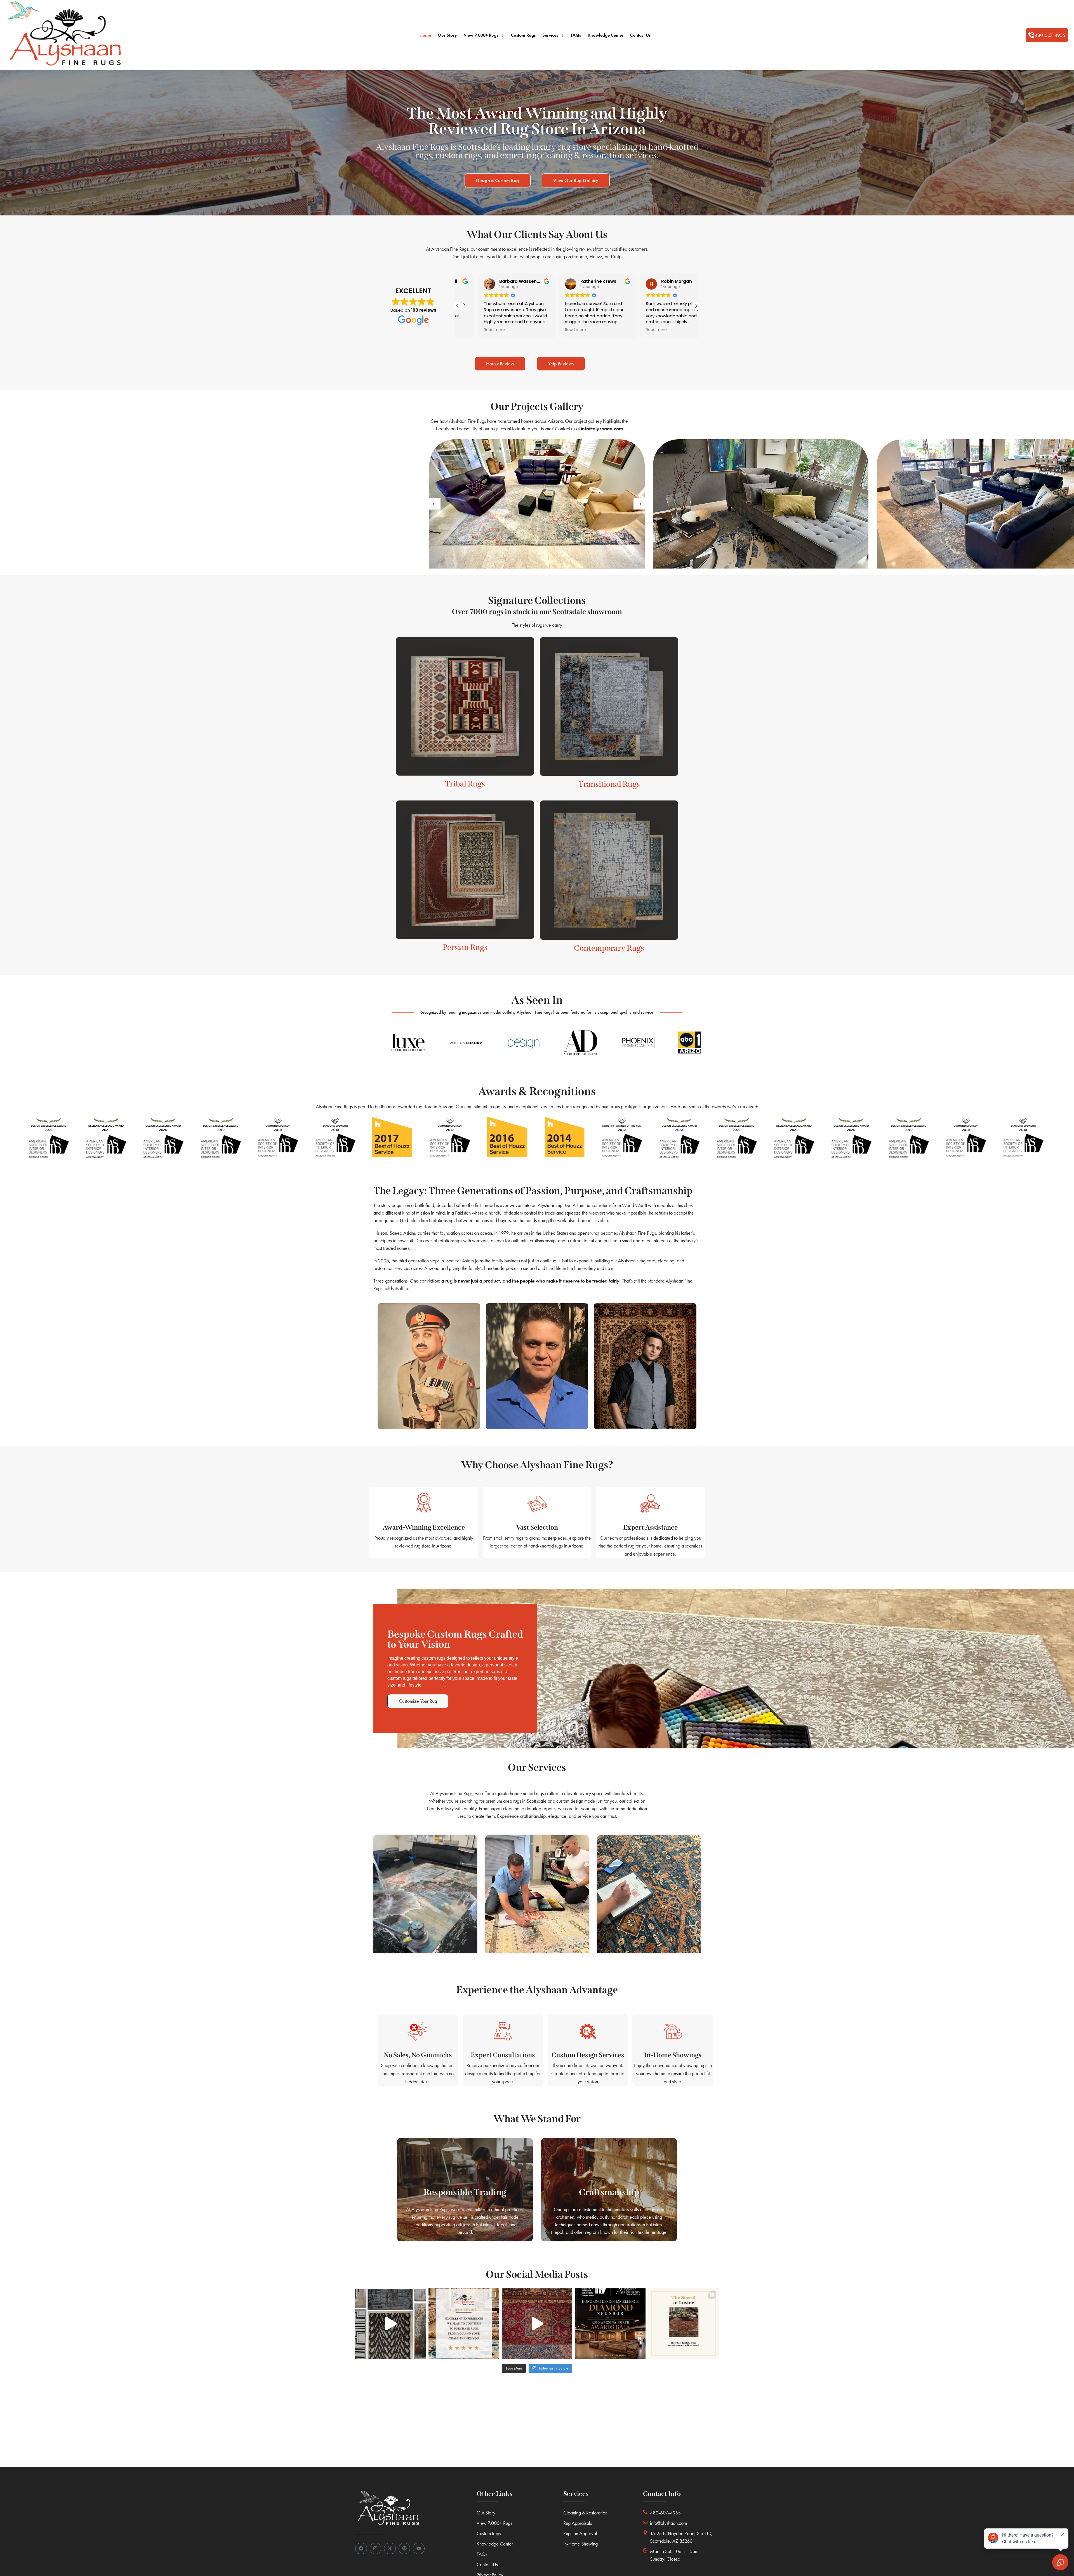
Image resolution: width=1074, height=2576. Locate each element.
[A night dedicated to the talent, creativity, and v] (610, 2324)
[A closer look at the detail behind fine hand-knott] (537, 2324)
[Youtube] (419, 2549)
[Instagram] (376, 2549)
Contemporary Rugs (609, 948)
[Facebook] (361, 2549)
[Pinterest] (404, 2549)
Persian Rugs (465, 947)
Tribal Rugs (465, 784)
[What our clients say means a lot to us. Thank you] (464, 2324)
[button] (1047, 35)
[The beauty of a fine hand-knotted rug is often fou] (684, 2324)
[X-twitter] (390, 2549)
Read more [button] (474, 330)
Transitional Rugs (609, 784)
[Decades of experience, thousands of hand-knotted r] (390, 2324)
